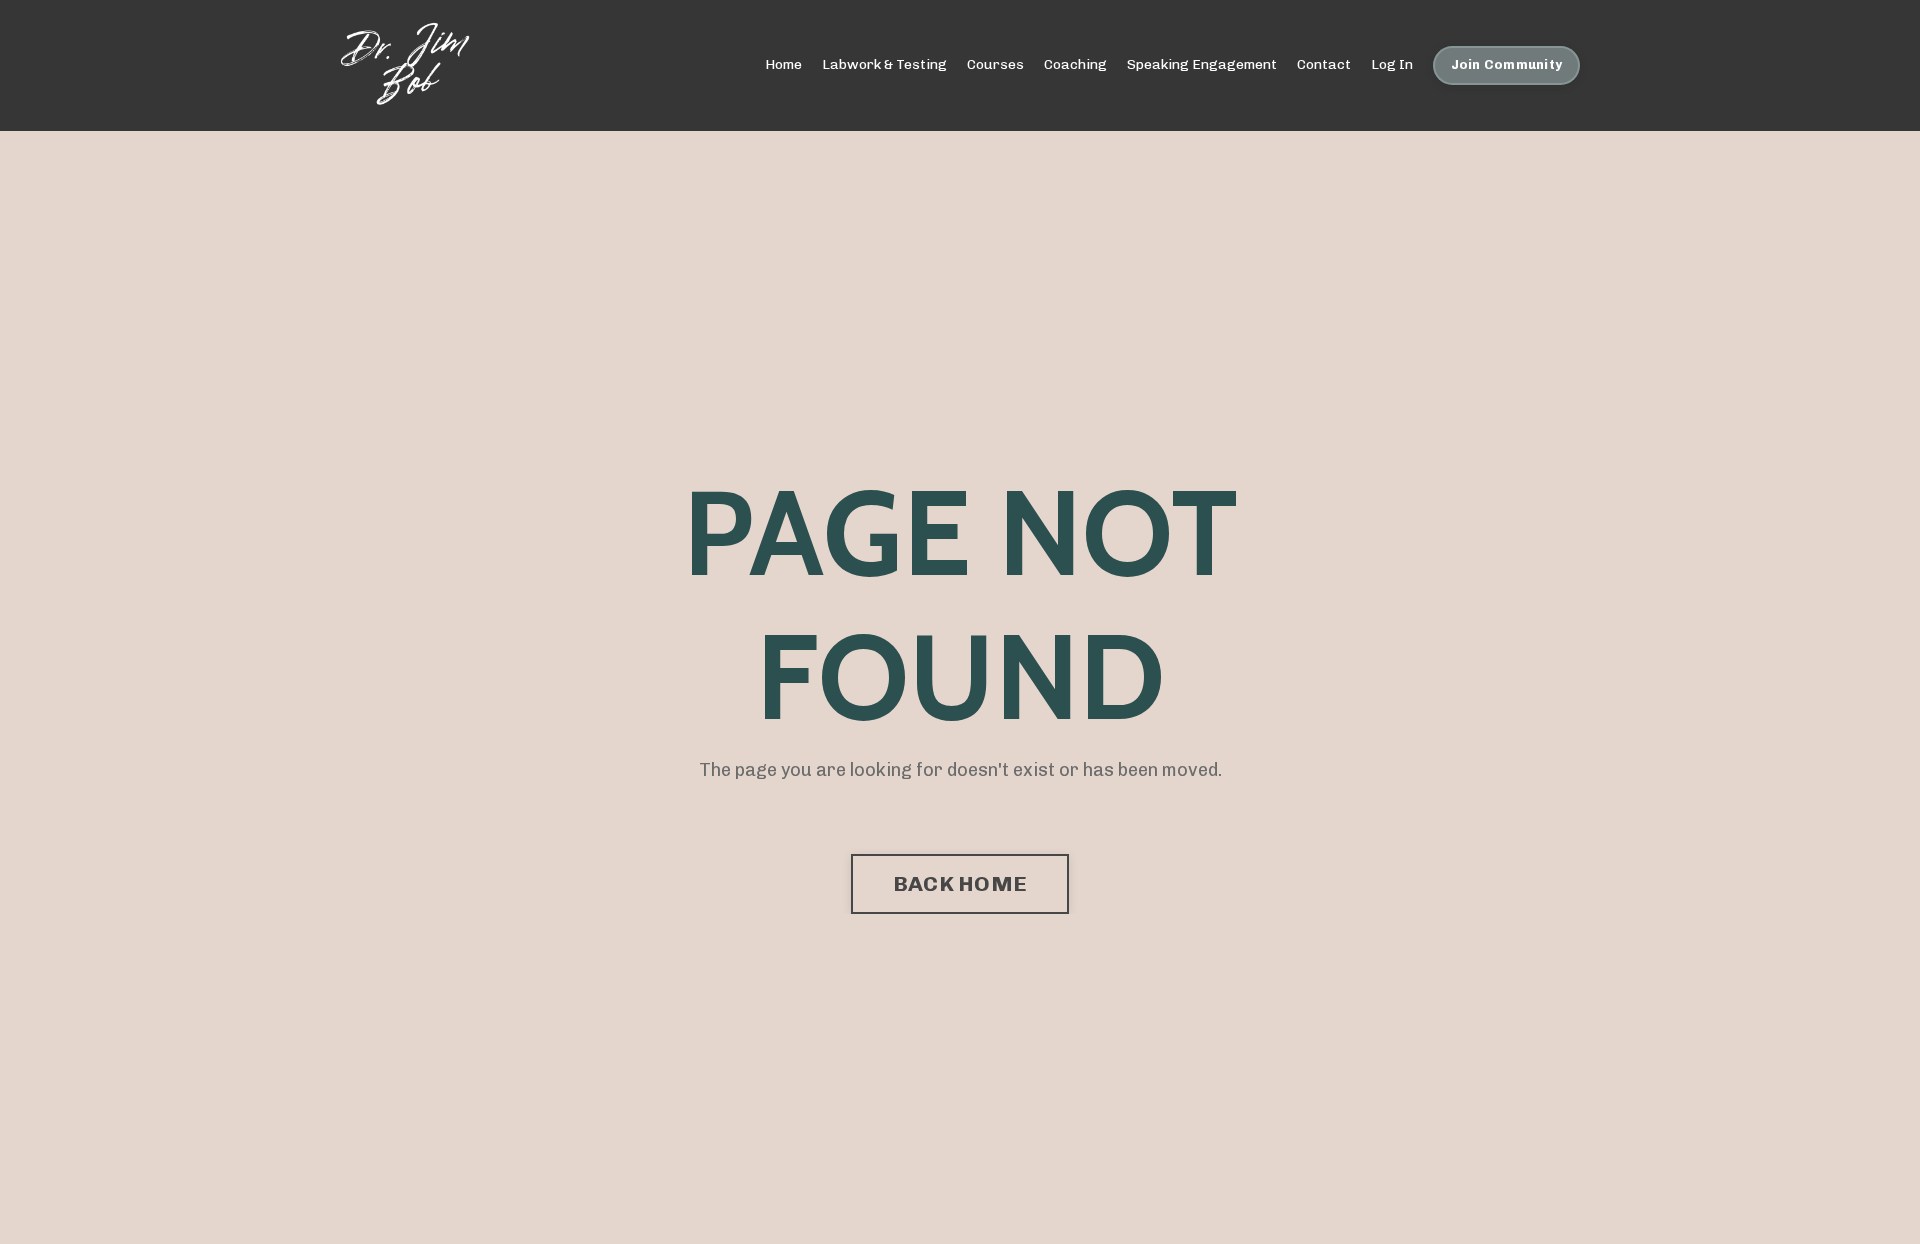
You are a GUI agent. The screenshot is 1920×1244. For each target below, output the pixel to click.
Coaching (1075, 64)
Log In (1392, 64)
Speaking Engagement (1202, 64)
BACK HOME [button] (960, 883)
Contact (1324, 64)
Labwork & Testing (884, 64)
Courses (995, 64)
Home (783, 64)
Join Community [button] (1507, 64)
